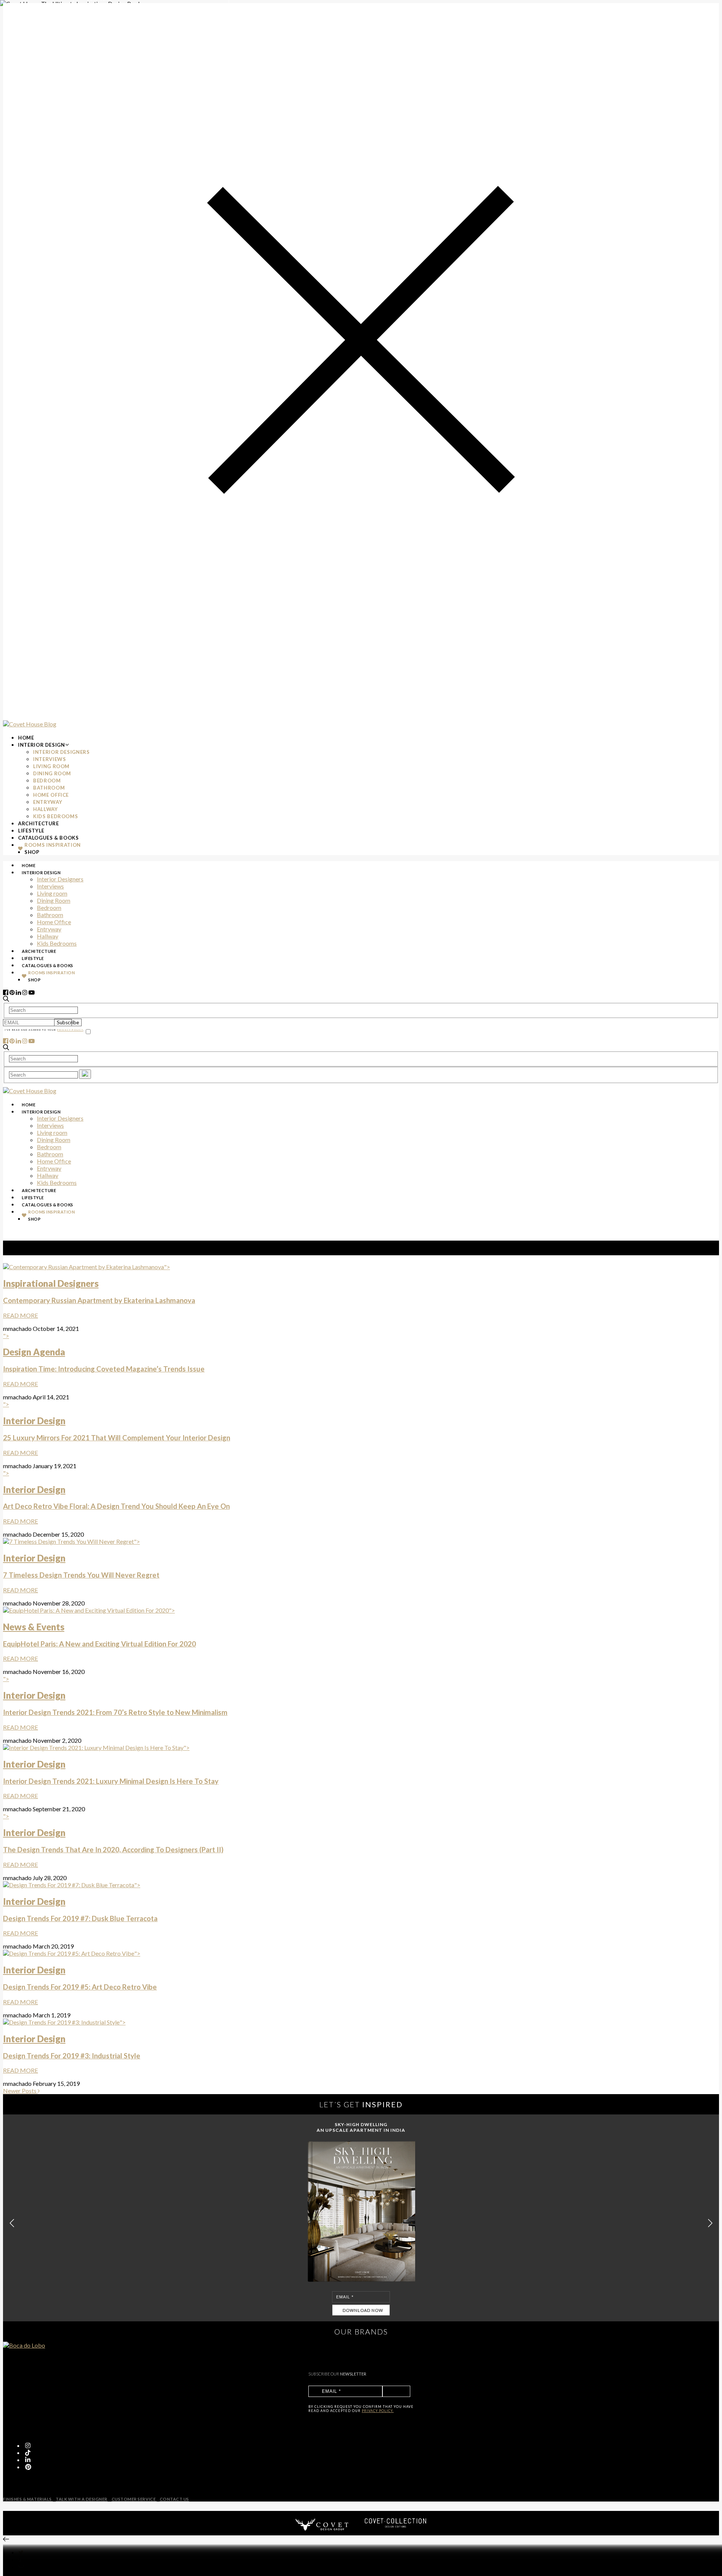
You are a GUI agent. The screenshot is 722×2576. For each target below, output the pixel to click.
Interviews (50, 759)
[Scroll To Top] (6, 2539)
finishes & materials (28, 2499)
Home (26, 738)
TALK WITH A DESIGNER (82, 2499)
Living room (51, 766)
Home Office (51, 795)
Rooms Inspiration (53, 845)
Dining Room (52, 773)
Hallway (46, 809)
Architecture (39, 823)
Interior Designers (61, 752)
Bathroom (49, 788)
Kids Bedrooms (55, 816)
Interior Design (42, 745)
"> (99, 1291)
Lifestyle (31, 831)
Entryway (48, 802)
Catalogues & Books (49, 838)
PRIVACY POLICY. (378, 2411)
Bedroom (47, 781)
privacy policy (70, 1030)
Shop (32, 852)
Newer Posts (20, 2091)
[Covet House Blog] (30, 724)
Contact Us (174, 2499)
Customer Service (134, 2499)
